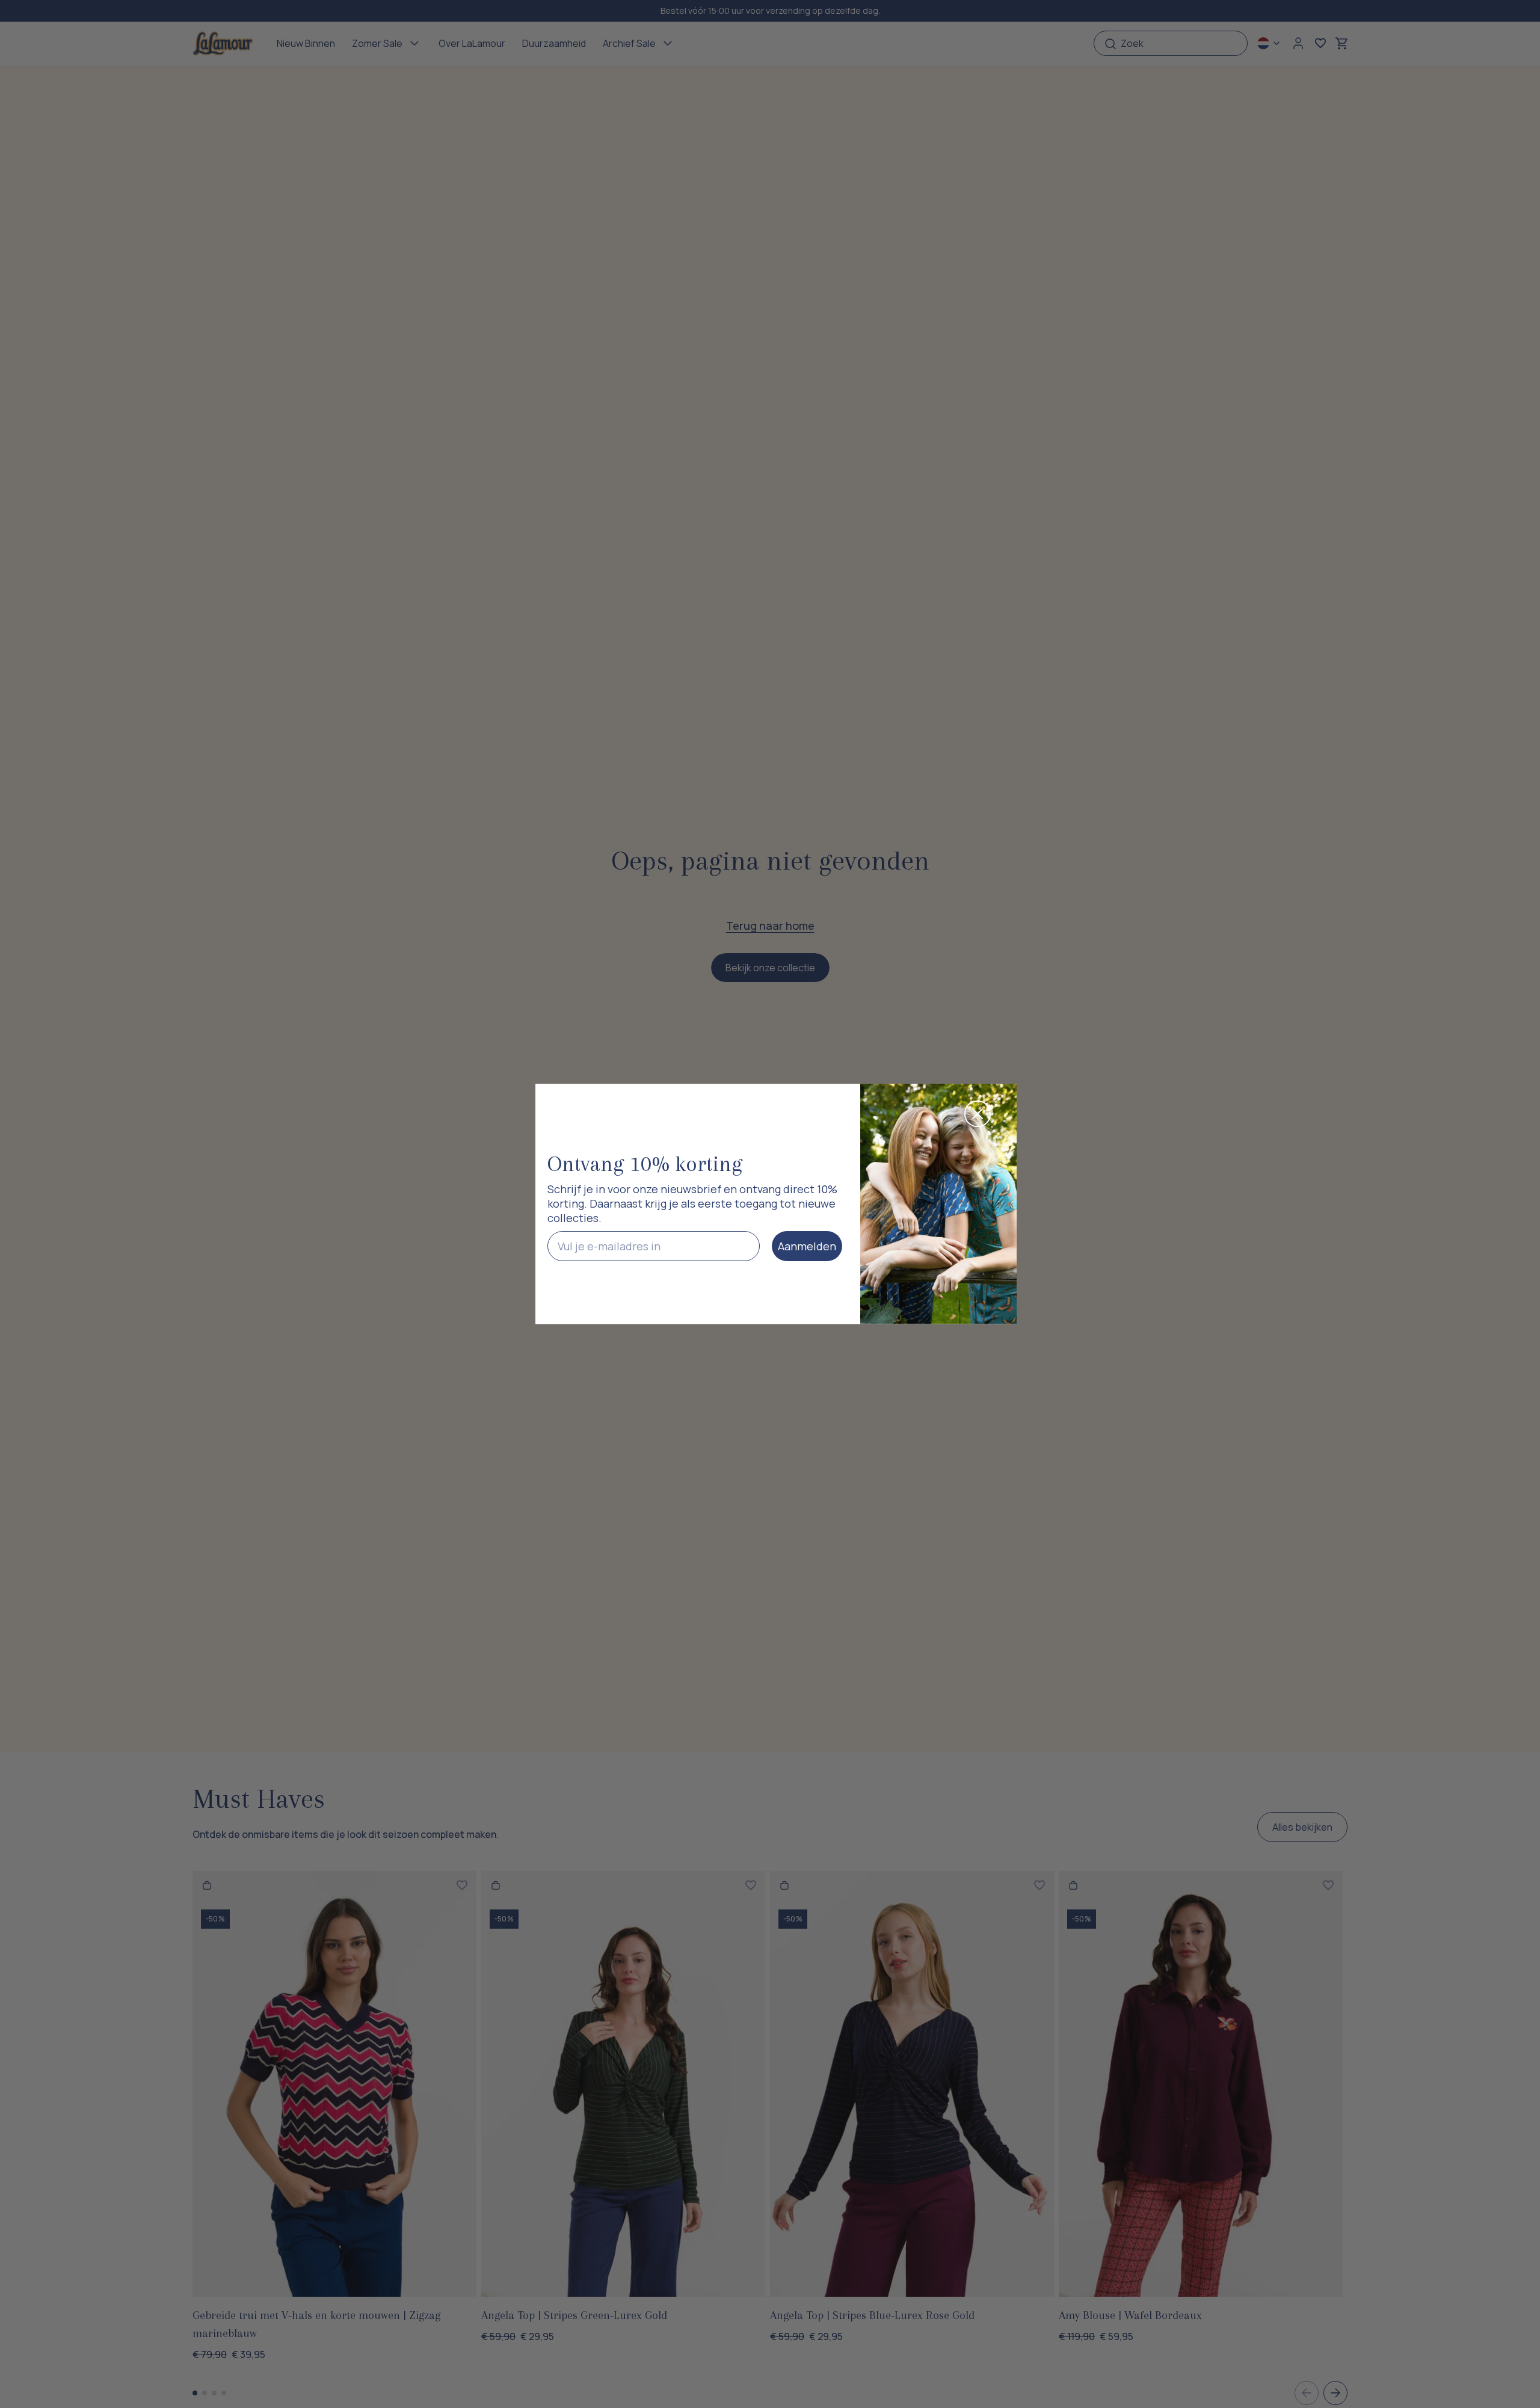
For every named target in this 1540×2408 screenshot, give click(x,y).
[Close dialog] (978, 1114)
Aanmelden (807, 1246)
